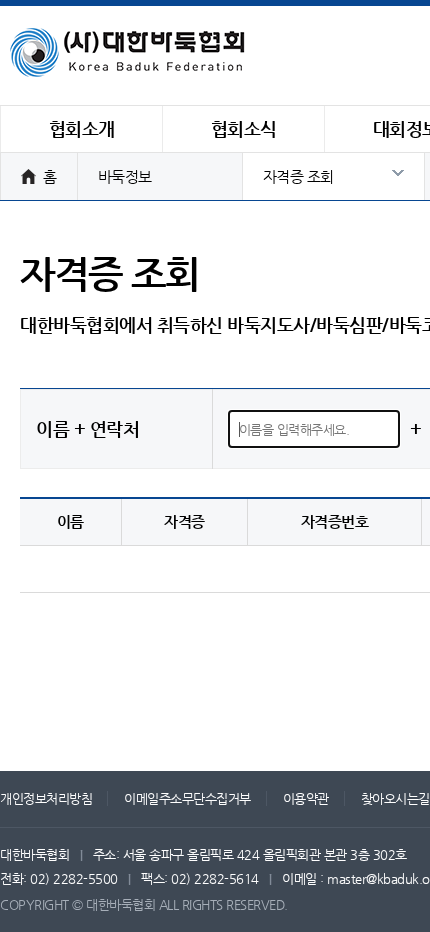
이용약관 (306, 798)
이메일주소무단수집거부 (187, 798)
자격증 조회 (298, 176)
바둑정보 (125, 176)
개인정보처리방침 (46, 798)
